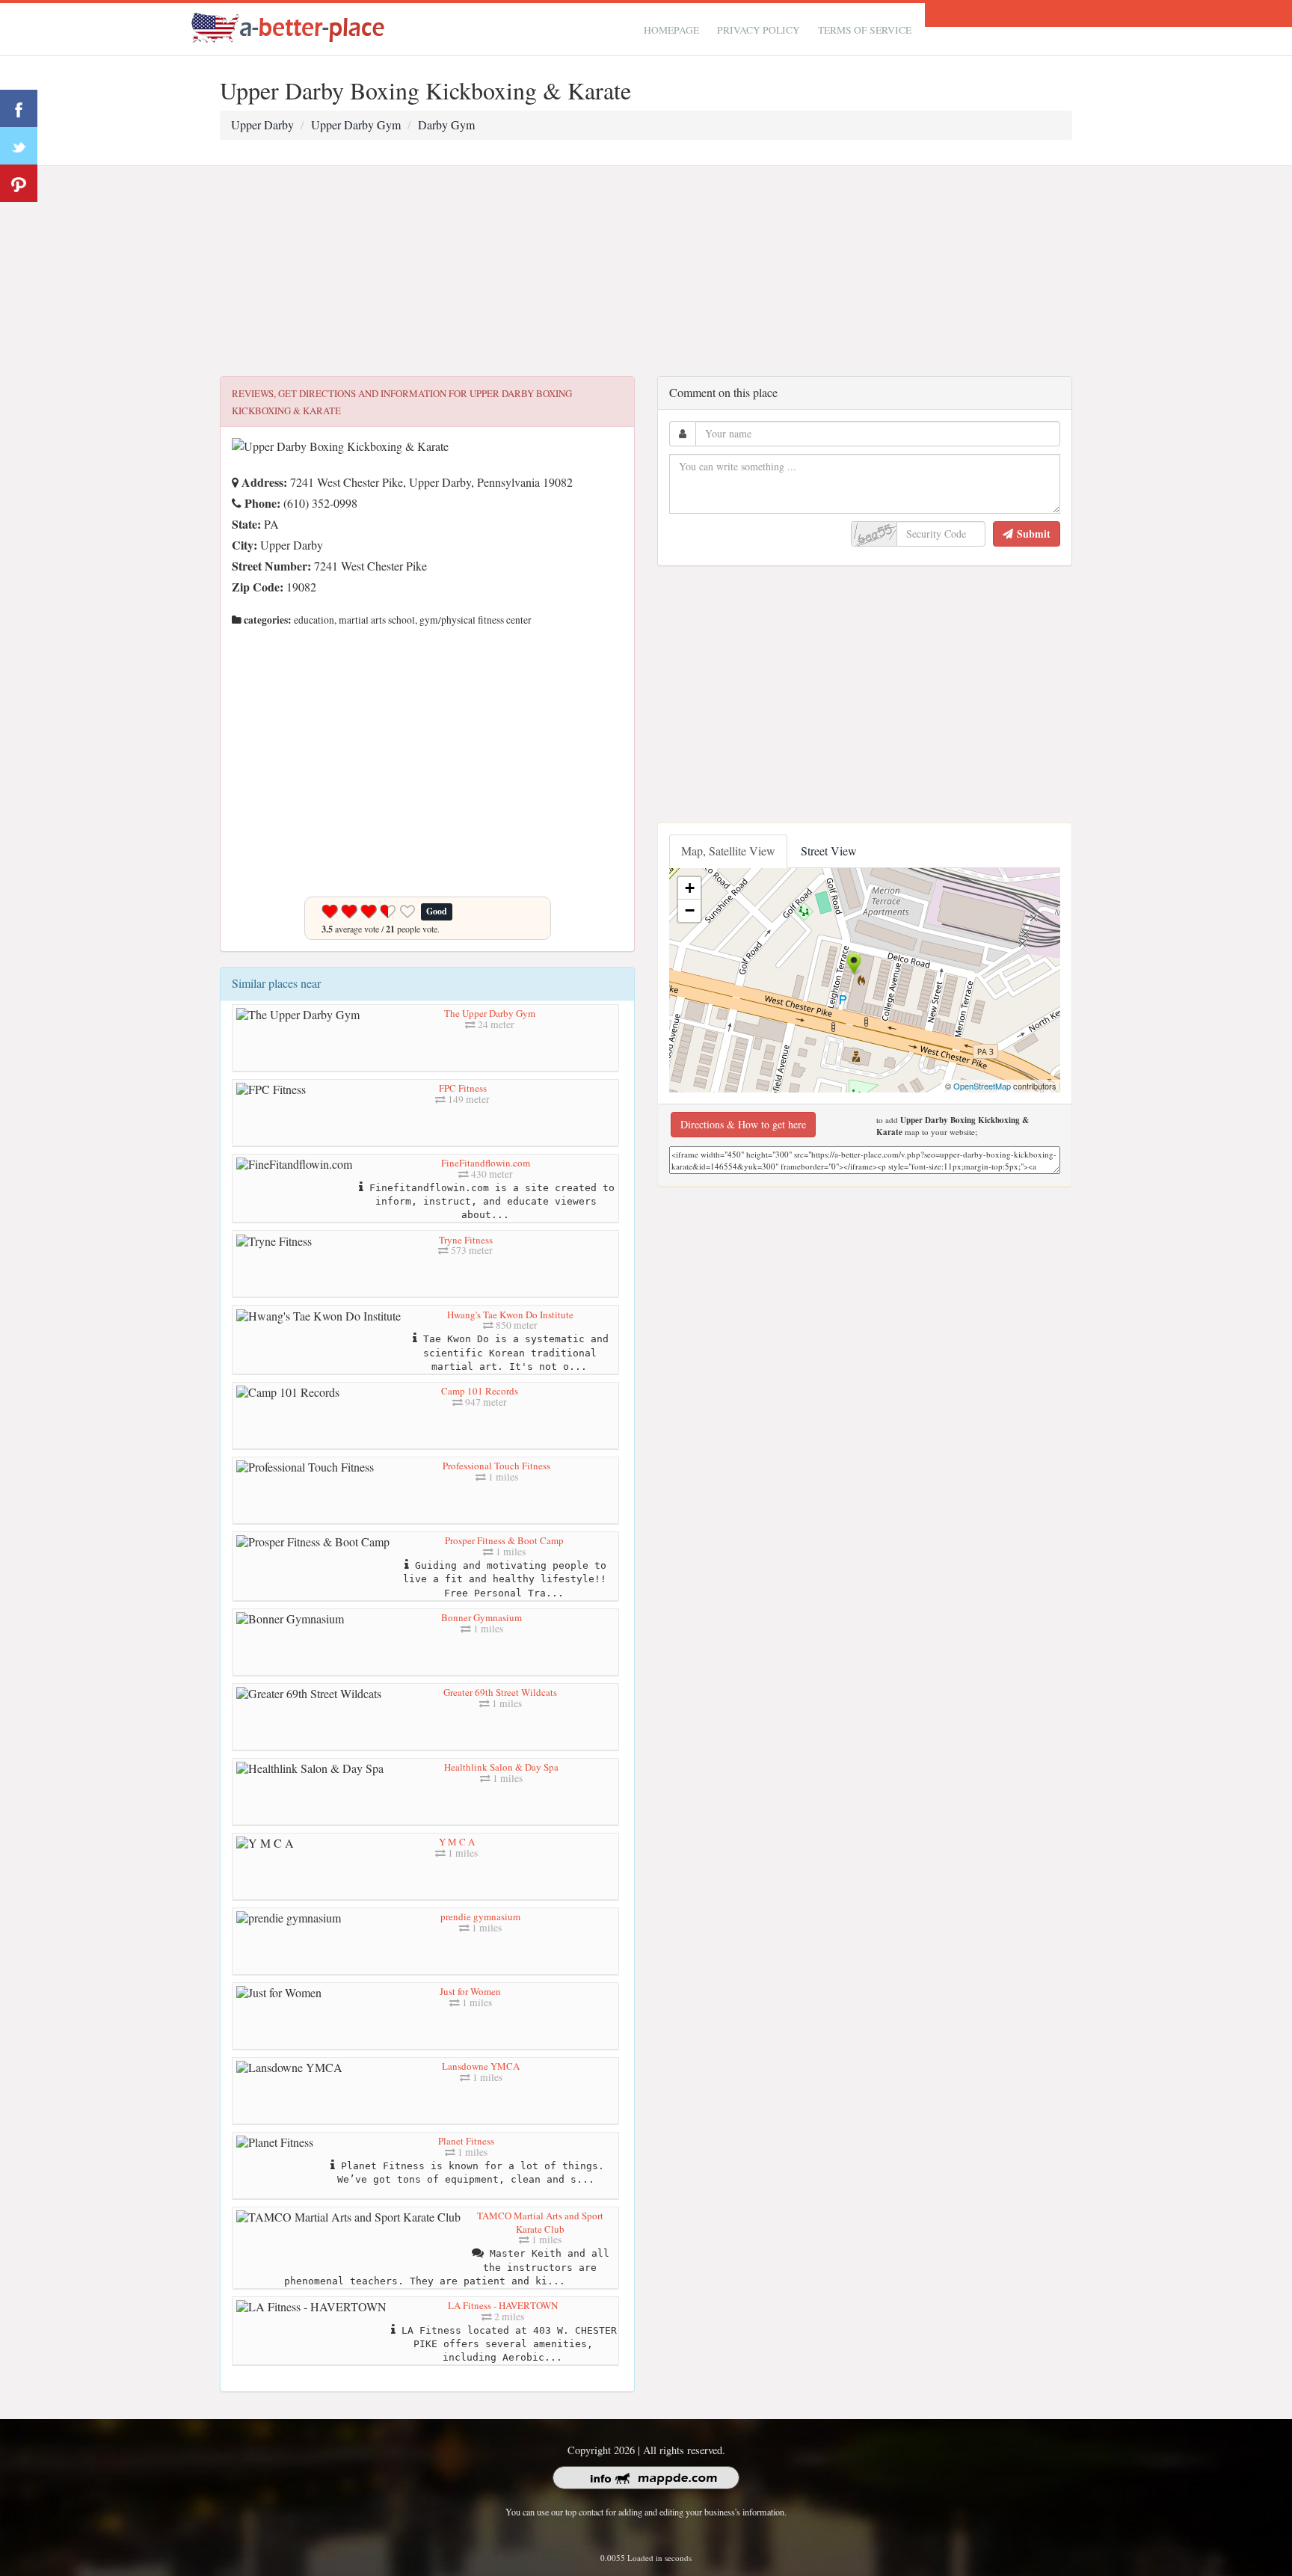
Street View (829, 851)
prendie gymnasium (480, 1916)
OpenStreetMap (982, 1086)
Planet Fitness (466, 2141)
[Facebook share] (19, 108)
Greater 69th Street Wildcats (500, 1692)
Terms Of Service (865, 30)
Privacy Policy (759, 30)
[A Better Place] (289, 27)
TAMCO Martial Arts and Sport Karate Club (540, 2222)
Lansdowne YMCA (481, 2066)
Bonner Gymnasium (482, 1617)
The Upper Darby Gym (490, 1013)
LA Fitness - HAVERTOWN (503, 2305)
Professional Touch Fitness (496, 1466)
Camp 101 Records (480, 1391)
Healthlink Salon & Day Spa (501, 1767)
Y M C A (457, 1842)
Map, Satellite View (728, 851)
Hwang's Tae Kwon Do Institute (510, 1315)
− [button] (690, 910)
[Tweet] (19, 146)
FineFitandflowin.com (486, 1163)
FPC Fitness (463, 1088)
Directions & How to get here (743, 1124)
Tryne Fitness (466, 1240)
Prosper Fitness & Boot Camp (504, 1540)
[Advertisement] (646, 271)
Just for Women (470, 1991)
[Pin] (19, 183)
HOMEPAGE (671, 30)
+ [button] (690, 888)
